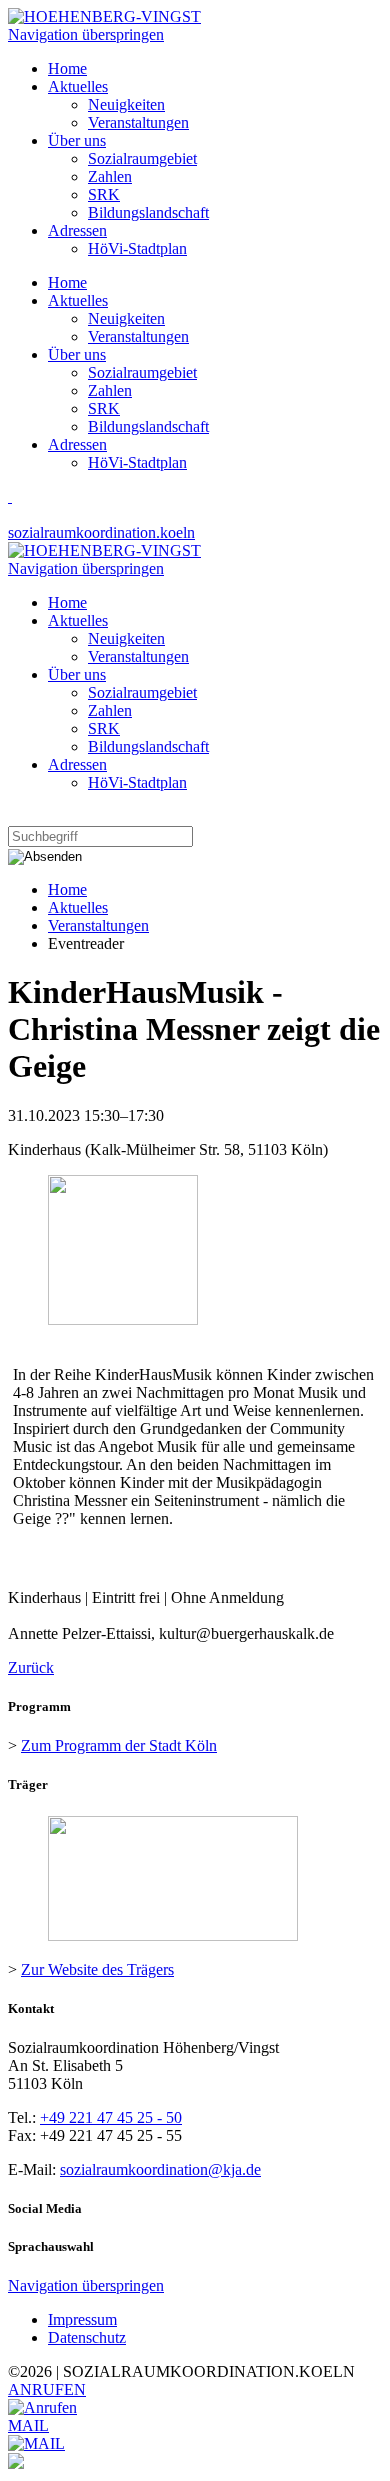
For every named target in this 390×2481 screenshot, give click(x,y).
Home (67, 282)
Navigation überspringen (86, 34)
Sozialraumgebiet (142, 372)
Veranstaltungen (138, 336)
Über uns (77, 354)
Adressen (77, 444)
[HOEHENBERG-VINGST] (104, 16)
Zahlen (110, 390)
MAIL (28, 2425)
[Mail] (36, 2443)
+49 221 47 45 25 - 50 (111, 2117)
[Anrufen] (42, 2407)
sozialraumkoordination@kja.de (160, 2169)
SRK (104, 408)
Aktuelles (78, 300)
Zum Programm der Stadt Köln (119, 1745)
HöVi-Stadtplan (137, 462)
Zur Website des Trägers (97, 1969)
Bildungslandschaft (148, 426)
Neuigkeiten (126, 318)
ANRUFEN (47, 2389)
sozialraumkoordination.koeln (101, 532)
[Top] (16, 2463)
